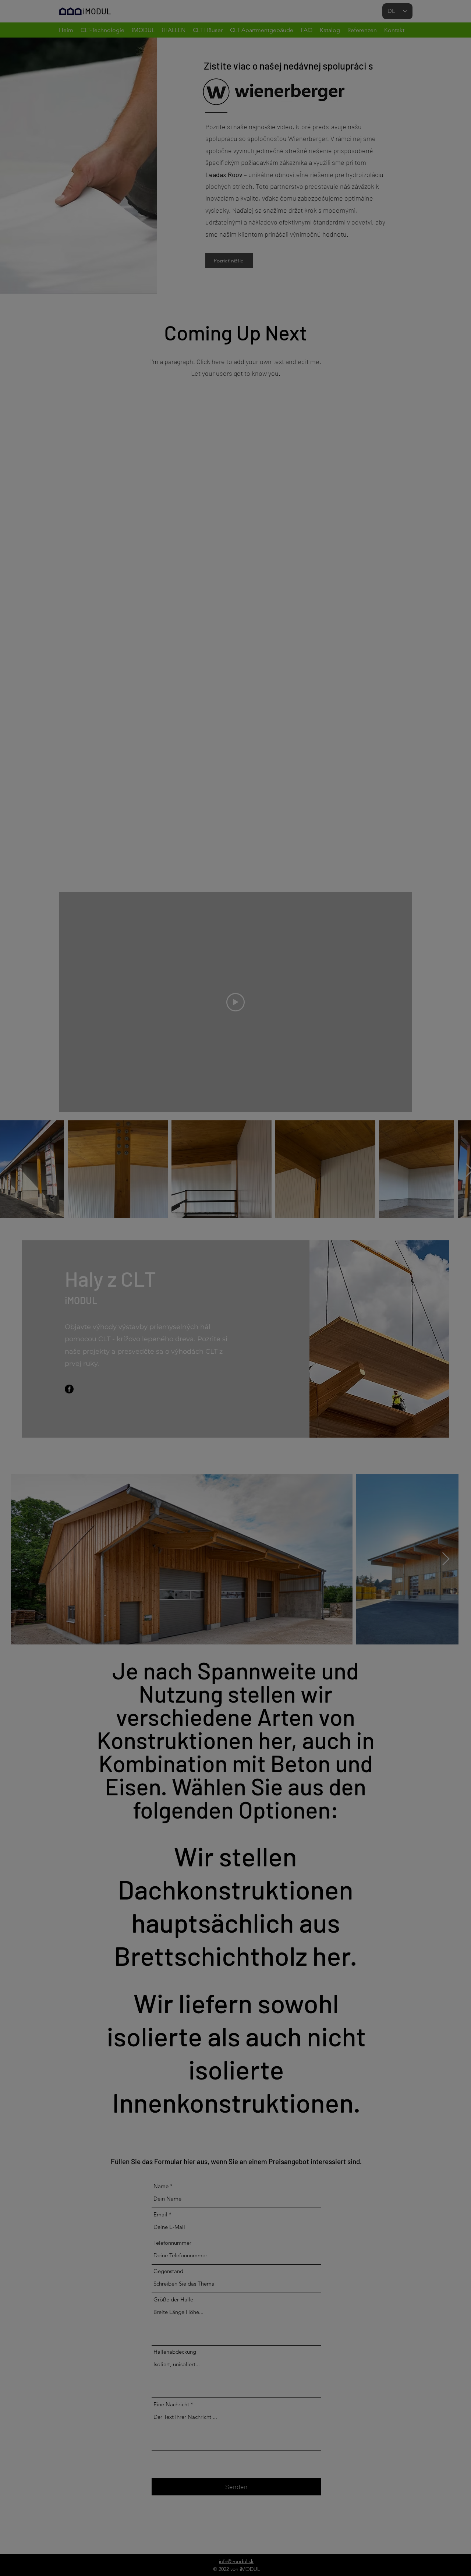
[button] (371, 1199)
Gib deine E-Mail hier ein (139, 1320)
